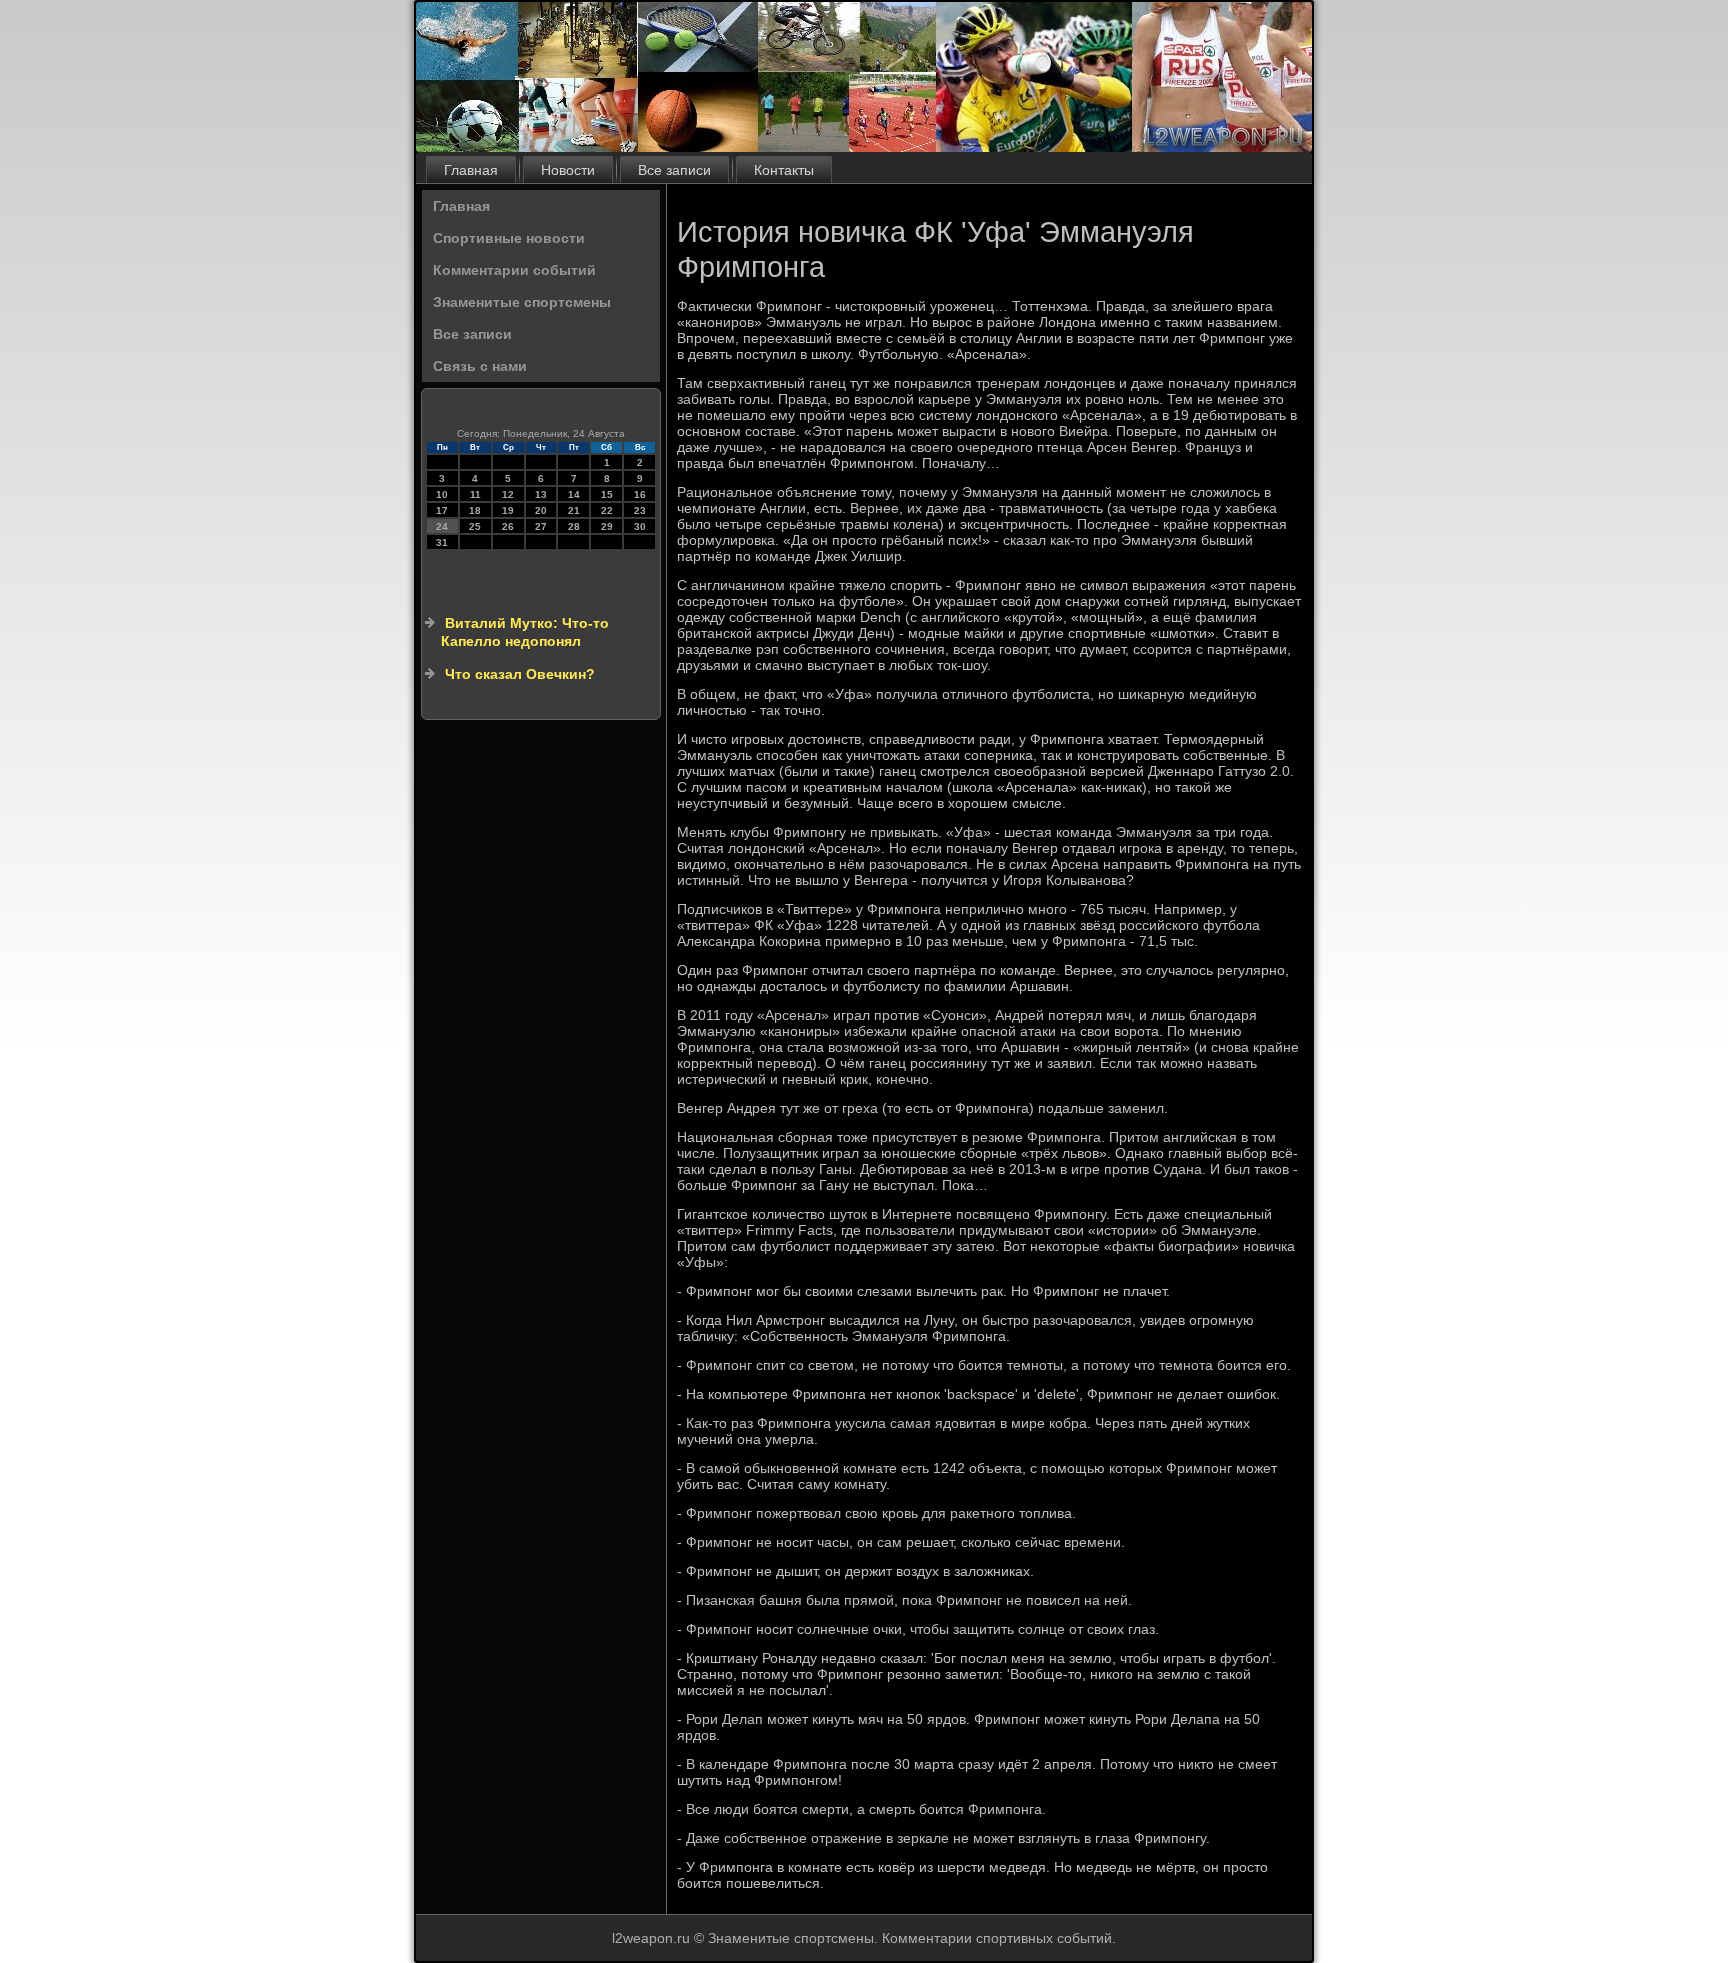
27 (541, 526)
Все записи (674, 170)
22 (607, 510)
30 (640, 526)
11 (475, 494)
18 (475, 510)
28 (574, 526)
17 (442, 510)
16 (640, 494)
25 (475, 526)
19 (508, 510)
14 (574, 494)
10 (442, 494)
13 (541, 494)
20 (541, 510)
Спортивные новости (509, 238)
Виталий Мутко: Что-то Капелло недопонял (525, 632)
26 (508, 526)
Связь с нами (480, 366)
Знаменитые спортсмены (522, 302)
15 (607, 494)
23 (640, 510)
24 (442, 526)
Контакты (784, 170)
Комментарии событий (514, 270)
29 (607, 526)
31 (442, 542)
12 (508, 494)
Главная (471, 170)
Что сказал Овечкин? (520, 674)
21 (574, 510)
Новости (568, 170)
